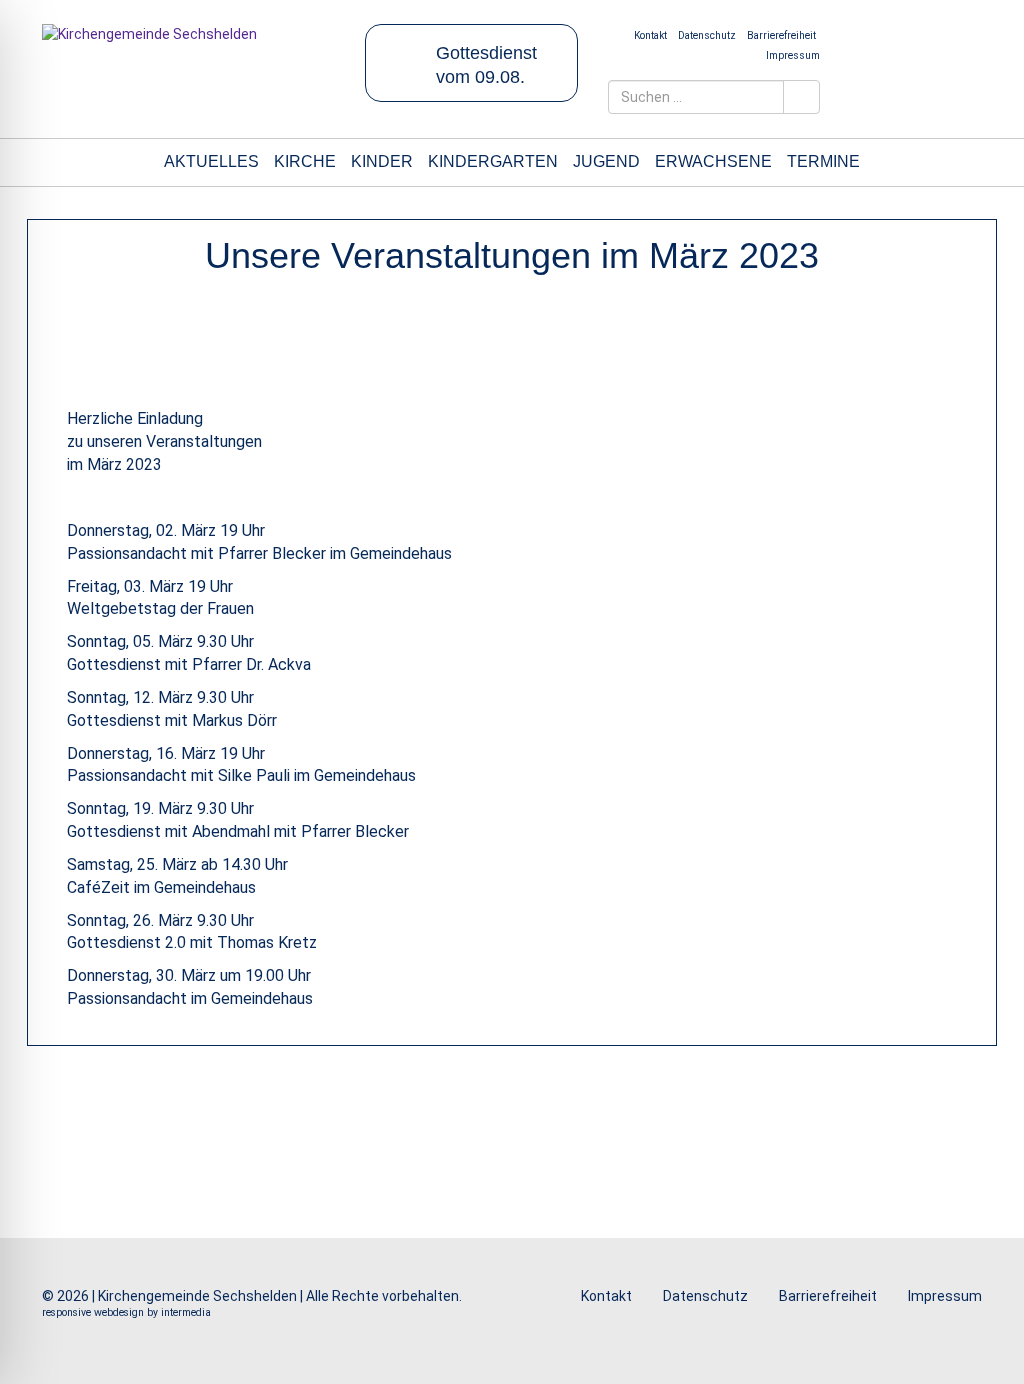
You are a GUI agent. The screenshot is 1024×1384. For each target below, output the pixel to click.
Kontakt (650, 35)
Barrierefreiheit (781, 35)
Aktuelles (211, 161)
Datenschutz (707, 35)
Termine (823, 161)
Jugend (606, 161)
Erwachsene (713, 161)
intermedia (186, 1312)
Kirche (305, 161)
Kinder (382, 161)
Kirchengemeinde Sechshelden (197, 1296)
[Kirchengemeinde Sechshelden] (188, 56)
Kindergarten (493, 161)
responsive (66, 1312)
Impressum (793, 55)
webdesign (119, 1312)
